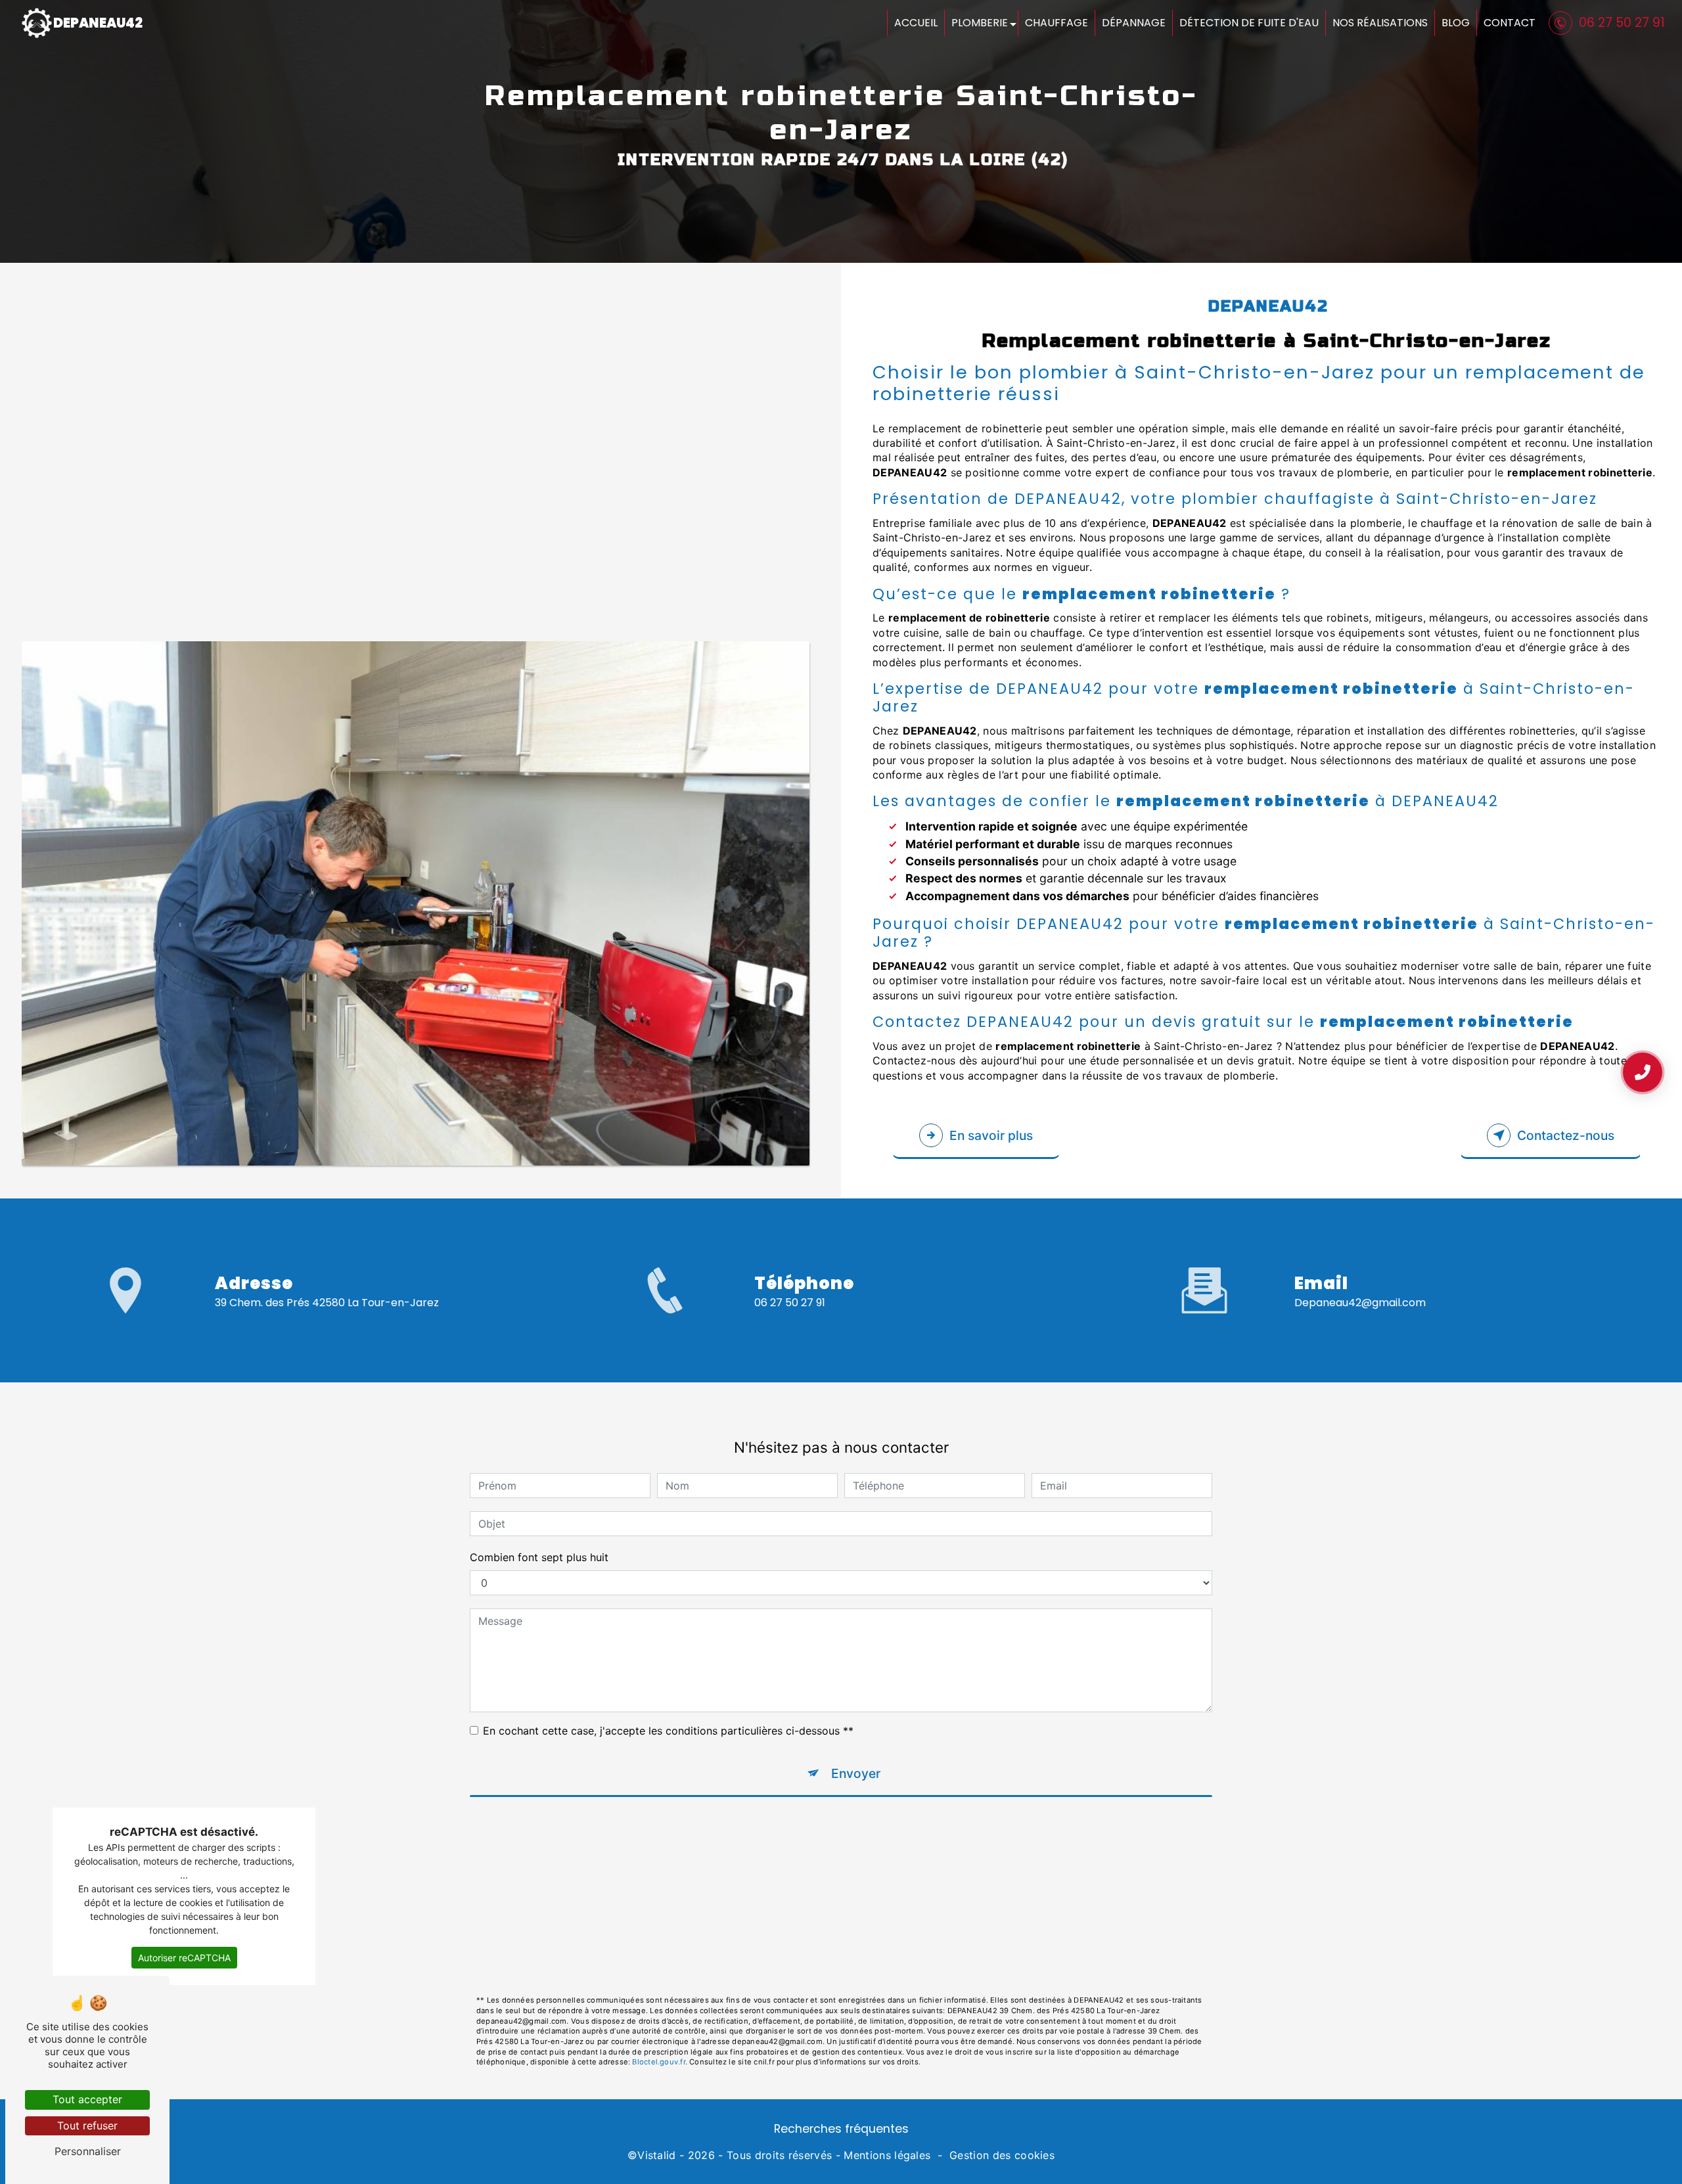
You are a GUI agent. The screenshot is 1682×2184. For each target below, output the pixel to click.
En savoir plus (991, 1135)
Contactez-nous (1566, 1135)
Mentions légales (887, 2155)
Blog (1456, 23)
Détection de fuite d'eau (1249, 23)
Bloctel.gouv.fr (658, 2062)
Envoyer (856, 1773)
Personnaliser (88, 2151)
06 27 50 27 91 (1622, 23)
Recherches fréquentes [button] (841, 2129)
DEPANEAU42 (98, 23)
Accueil (916, 23)
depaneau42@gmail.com (1360, 1303)
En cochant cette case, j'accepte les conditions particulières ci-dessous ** (668, 1731)
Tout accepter (87, 2099)
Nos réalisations (1380, 23)
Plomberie (980, 23)
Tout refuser (87, 2126)
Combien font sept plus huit (539, 1557)
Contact (1510, 23)
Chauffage (1057, 23)
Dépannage (1134, 23)
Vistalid (657, 2155)
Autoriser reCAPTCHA (184, 1958)
